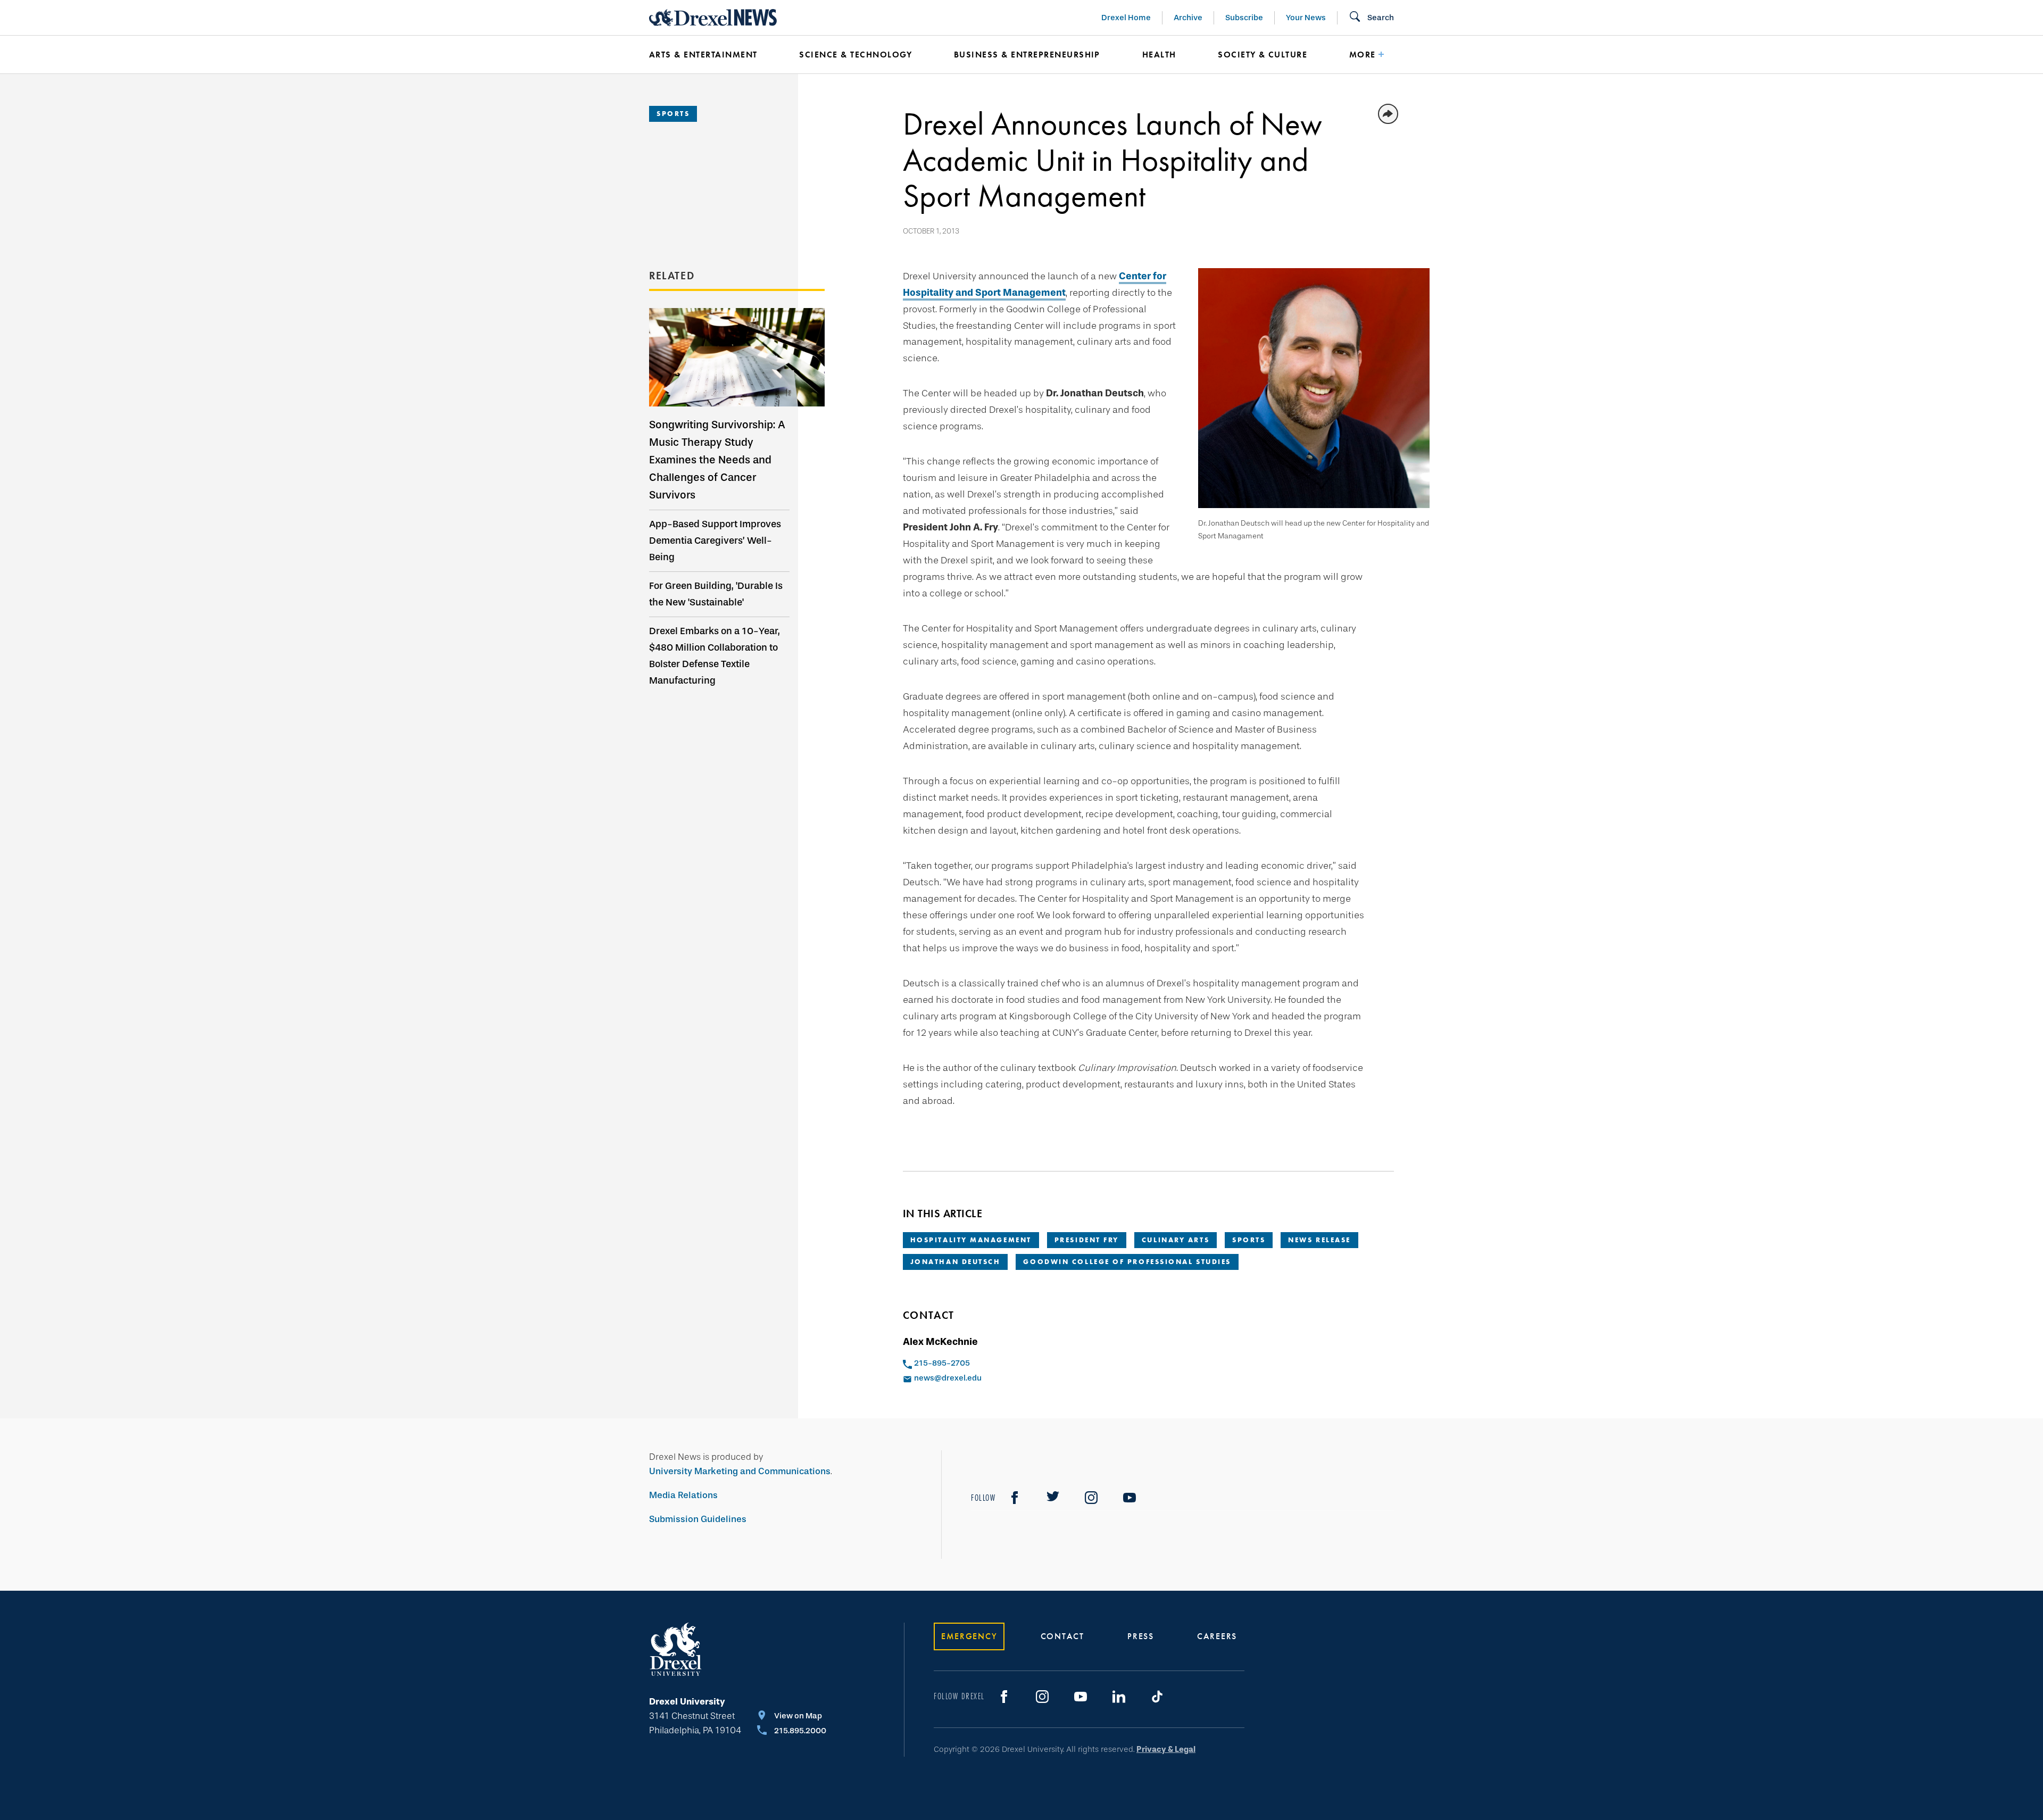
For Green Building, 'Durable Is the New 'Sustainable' (716, 594)
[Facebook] (1015, 1498)
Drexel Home (1126, 18)
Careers (1217, 1636)
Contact (1062, 1636)
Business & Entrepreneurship (1027, 55)
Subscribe (1244, 18)
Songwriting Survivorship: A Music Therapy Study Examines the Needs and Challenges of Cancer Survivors (717, 460)
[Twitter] (1053, 1498)
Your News (1306, 18)
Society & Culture (1263, 55)
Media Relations (683, 1495)
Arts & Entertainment (703, 55)
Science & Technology (856, 55)
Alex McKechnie (940, 1342)
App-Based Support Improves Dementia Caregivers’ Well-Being (715, 541)
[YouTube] (1130, 1498)
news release (1319, 1240)
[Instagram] (1091, 1498)
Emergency (969, 1636)
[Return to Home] (713, 18)
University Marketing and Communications (740, 1471)
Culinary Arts (1176, 1240)
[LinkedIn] (1119, 1697)
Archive (1188, 18)
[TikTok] (1157, 1697)
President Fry (1087, 1240)
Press (1141, 1636)
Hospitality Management (971, 1240)
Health (1159, 55)
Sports (673, 114)
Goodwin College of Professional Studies (1127, 1262)
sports (1249, 1240)
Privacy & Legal (1166, 1749)
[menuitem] (708, 55)
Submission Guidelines (698, 1519)
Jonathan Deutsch (956, 1262)
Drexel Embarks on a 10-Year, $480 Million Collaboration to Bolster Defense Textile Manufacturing (715, 656)
